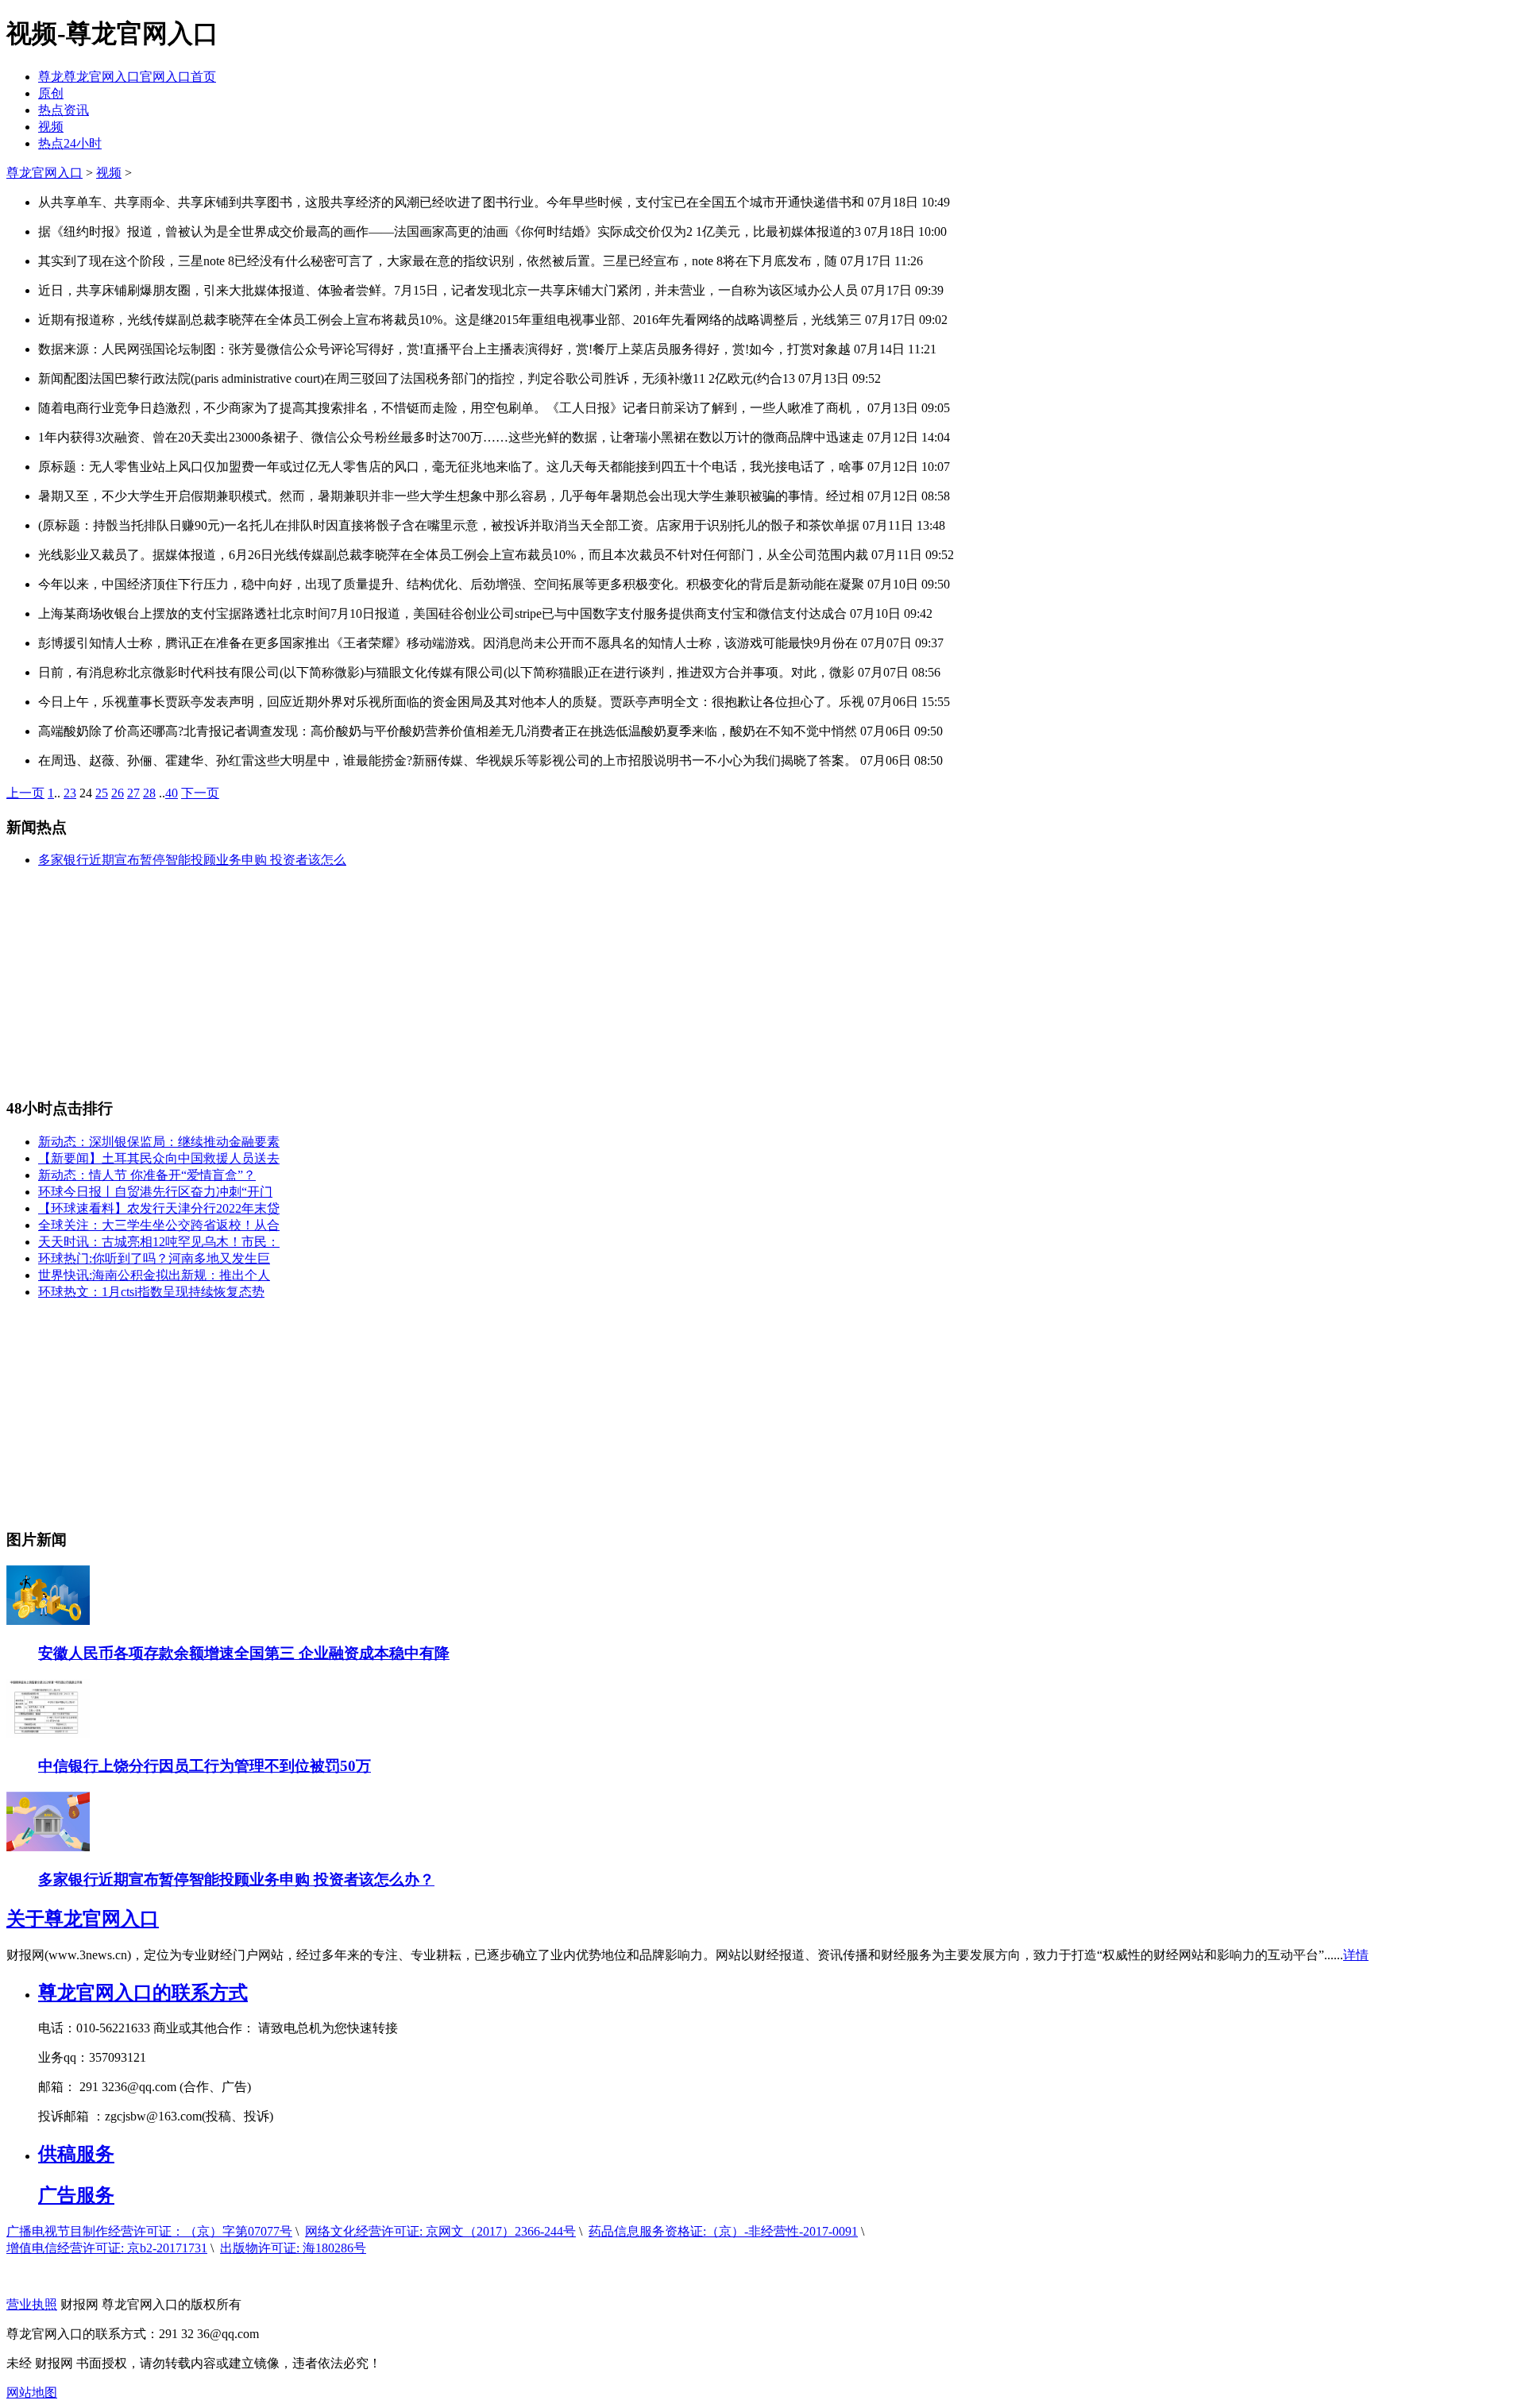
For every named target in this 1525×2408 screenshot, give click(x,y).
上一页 (25, 793)
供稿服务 (76, 2154)
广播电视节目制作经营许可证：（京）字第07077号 (149, 2231)
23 (70, 793)
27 (133, 793)
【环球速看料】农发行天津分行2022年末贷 (159, 1208)
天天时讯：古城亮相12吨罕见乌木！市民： (159, 1242)
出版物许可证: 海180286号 (293, 2248)
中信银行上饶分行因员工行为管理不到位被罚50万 (205, 1766)
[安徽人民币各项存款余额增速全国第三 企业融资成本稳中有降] (48, 1621)
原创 (51, 93)
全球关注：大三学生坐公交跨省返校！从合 (159, 1225)
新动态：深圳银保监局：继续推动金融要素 (159, 1142)
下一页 (200, 793)
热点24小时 (70, 143)
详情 (1356, 1955)
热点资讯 (64, 110)
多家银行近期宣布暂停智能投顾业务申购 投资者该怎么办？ (236, 1879)
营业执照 (32, 2304)
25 (102, 793)
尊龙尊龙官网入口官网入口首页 (127, 77)
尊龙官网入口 (44, 173)
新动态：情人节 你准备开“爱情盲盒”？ (147, 1175)
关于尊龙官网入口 (83, 1919)
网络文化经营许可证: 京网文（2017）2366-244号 (440, 2231)
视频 (51, 127)
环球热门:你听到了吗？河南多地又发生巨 (154, 1258)
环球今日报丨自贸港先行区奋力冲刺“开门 (155, 1192)
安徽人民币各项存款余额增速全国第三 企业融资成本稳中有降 (244, 1653)
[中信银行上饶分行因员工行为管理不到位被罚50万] (48, 1734)
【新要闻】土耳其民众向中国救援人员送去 (159, 1158)
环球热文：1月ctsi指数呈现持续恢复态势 (151, 1292)
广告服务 (76, 2195)
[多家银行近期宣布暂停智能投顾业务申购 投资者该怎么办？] (48, 1847)
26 (118, 793)
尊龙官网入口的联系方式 (143, 1993)
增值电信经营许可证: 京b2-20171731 (107, 2248)
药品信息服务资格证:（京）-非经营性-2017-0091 (723, 2231)
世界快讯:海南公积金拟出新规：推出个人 (154, 1275)
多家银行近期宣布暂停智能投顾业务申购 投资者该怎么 (192, 860)
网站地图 (32, 2393)
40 (172, 793)
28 (149, 793)
